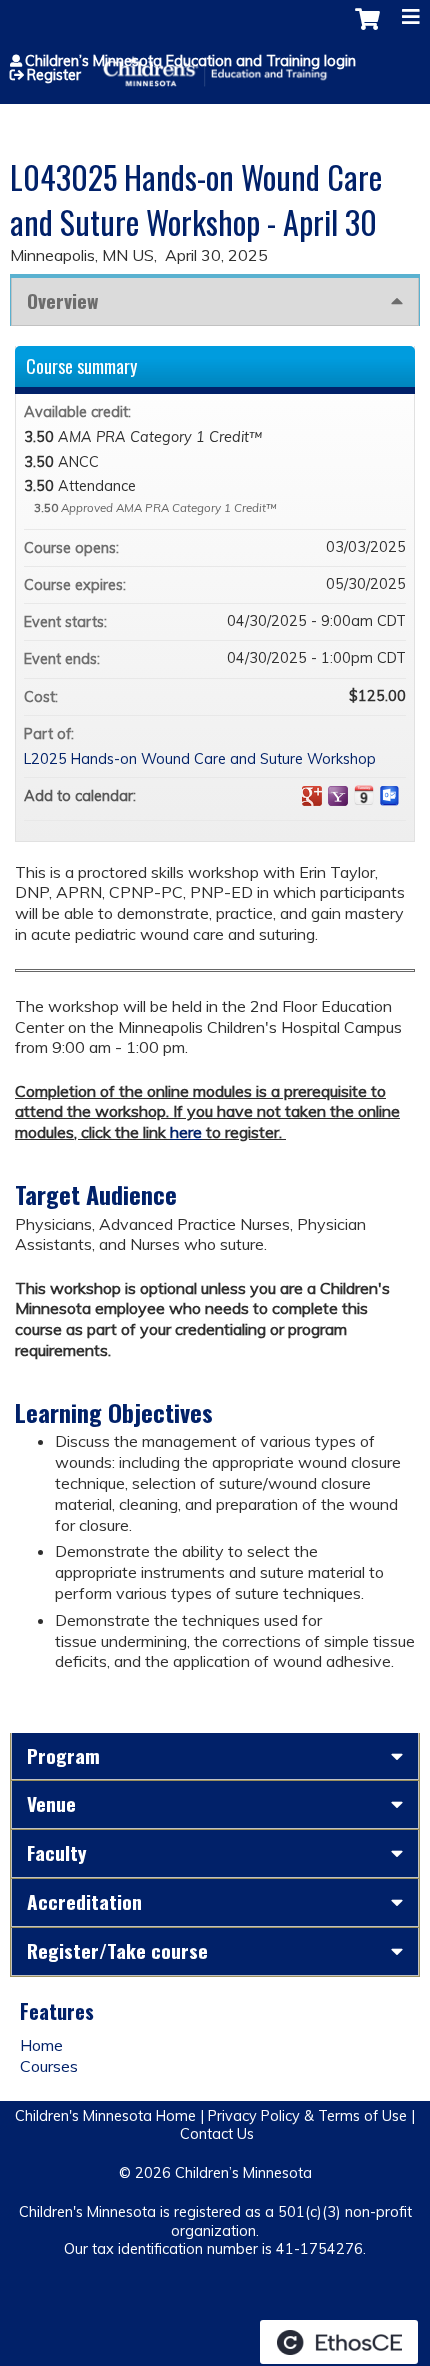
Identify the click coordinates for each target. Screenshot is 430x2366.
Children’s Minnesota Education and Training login (190, 61)
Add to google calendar (312, 796)
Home (41, 2045)
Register (54, 75)
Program (63, 1755)
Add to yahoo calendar (338, 796)
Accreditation (84, 1901)
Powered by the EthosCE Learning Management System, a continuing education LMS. (339, 2342)
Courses (49, 2066)
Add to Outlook (390, 796)
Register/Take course (117, 1950)
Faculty (57, 1852)
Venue (51, 1803)
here (186, 1132)
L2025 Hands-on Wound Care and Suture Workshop (200, 759)
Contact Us (217, 2134)
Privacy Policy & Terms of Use (307, 2116)
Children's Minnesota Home (105, 2116)
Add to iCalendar (364, 795)
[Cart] (367, 29)
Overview (62, 300)
